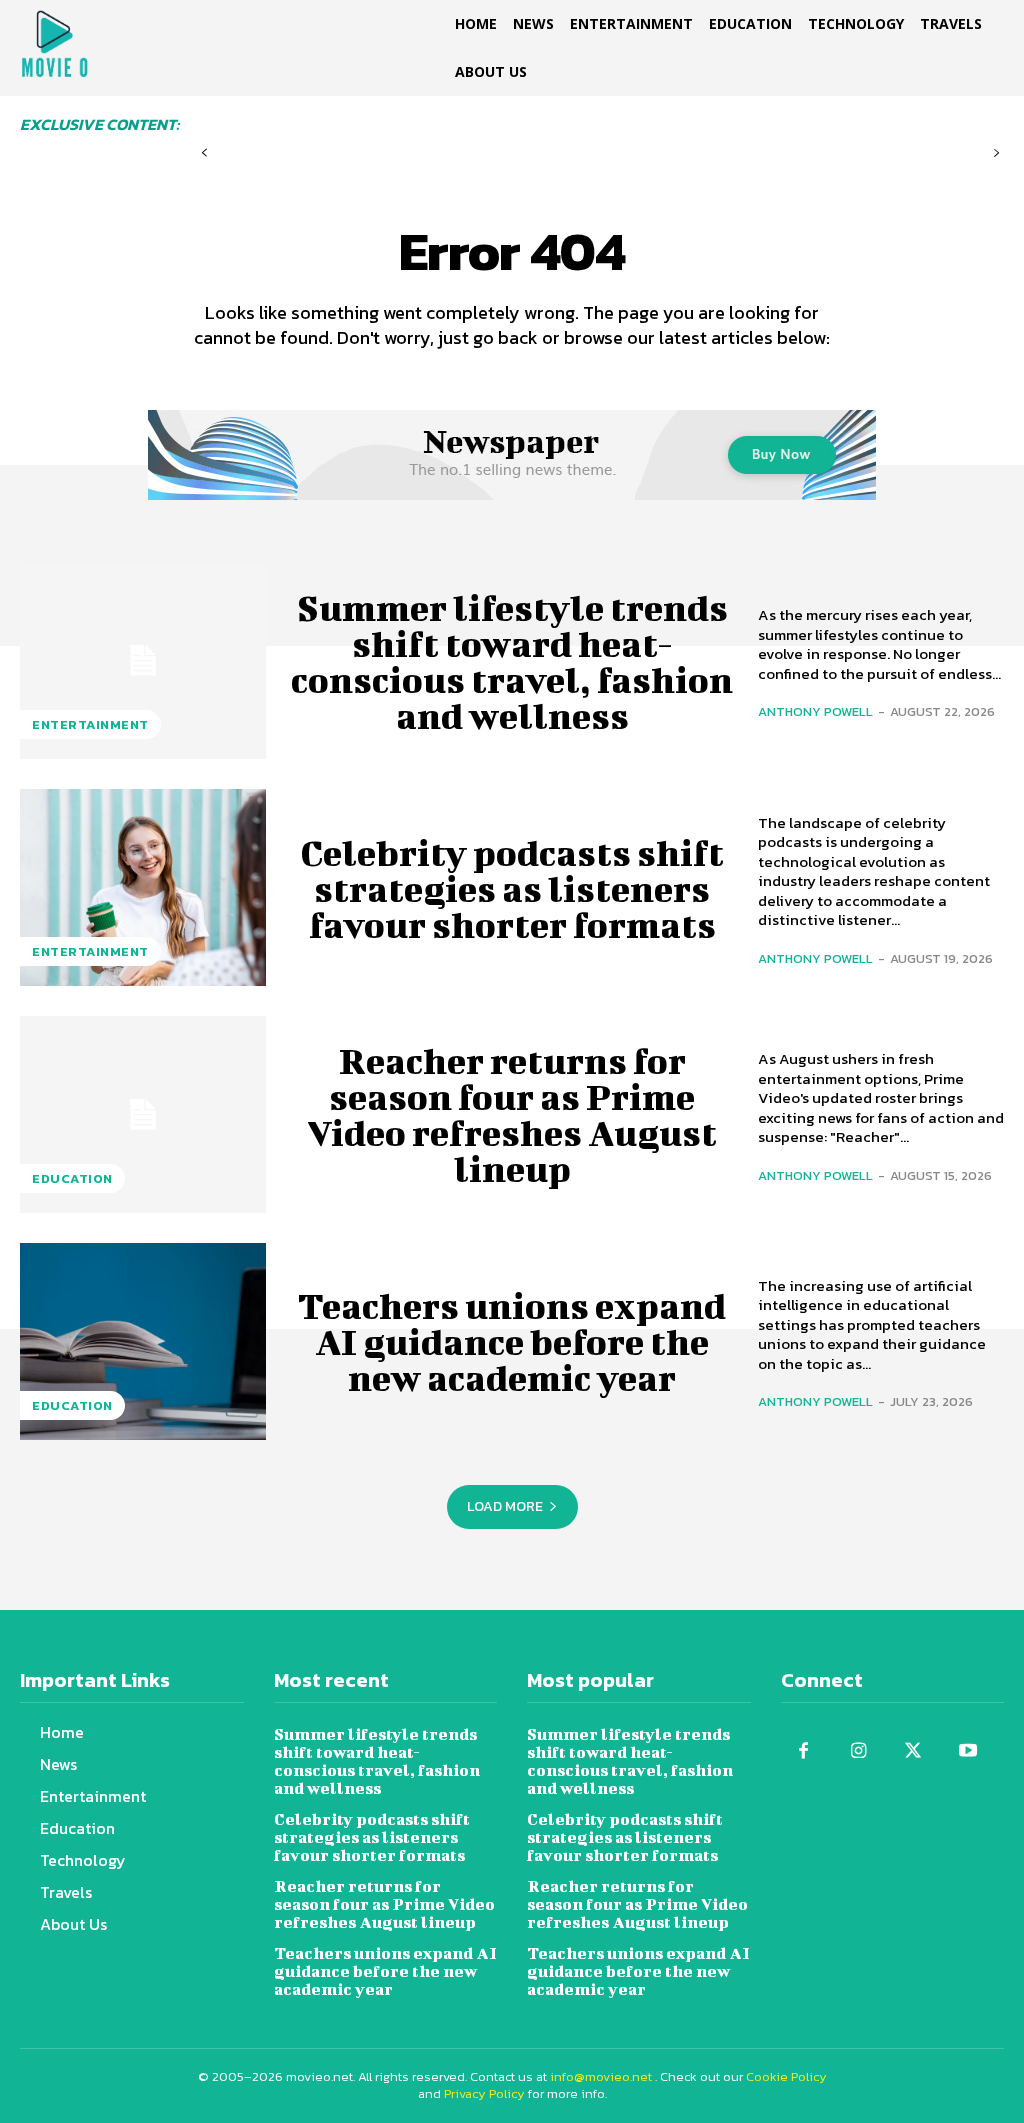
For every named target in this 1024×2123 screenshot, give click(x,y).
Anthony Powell (815, 711)
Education (72, 1178)
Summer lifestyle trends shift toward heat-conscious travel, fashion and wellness (512, 661)
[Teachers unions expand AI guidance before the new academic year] (143, 1341)
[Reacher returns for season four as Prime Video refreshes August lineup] (143, 1114)
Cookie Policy (786, 2076)
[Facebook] (803, 1751)
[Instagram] (858, 1751)
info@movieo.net (601, 2076)
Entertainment (90, 724)
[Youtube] (968, 1751)
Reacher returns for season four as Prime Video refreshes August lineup (512, 1114)
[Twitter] (913, 1751)
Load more (505, 1506)
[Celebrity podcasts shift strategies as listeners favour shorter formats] (143, 887)
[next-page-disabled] (996, 153)
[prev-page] (204, 153)
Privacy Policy (484, 2093)
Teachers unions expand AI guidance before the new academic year (512, 1341)
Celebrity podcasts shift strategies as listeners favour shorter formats (512, 888)
